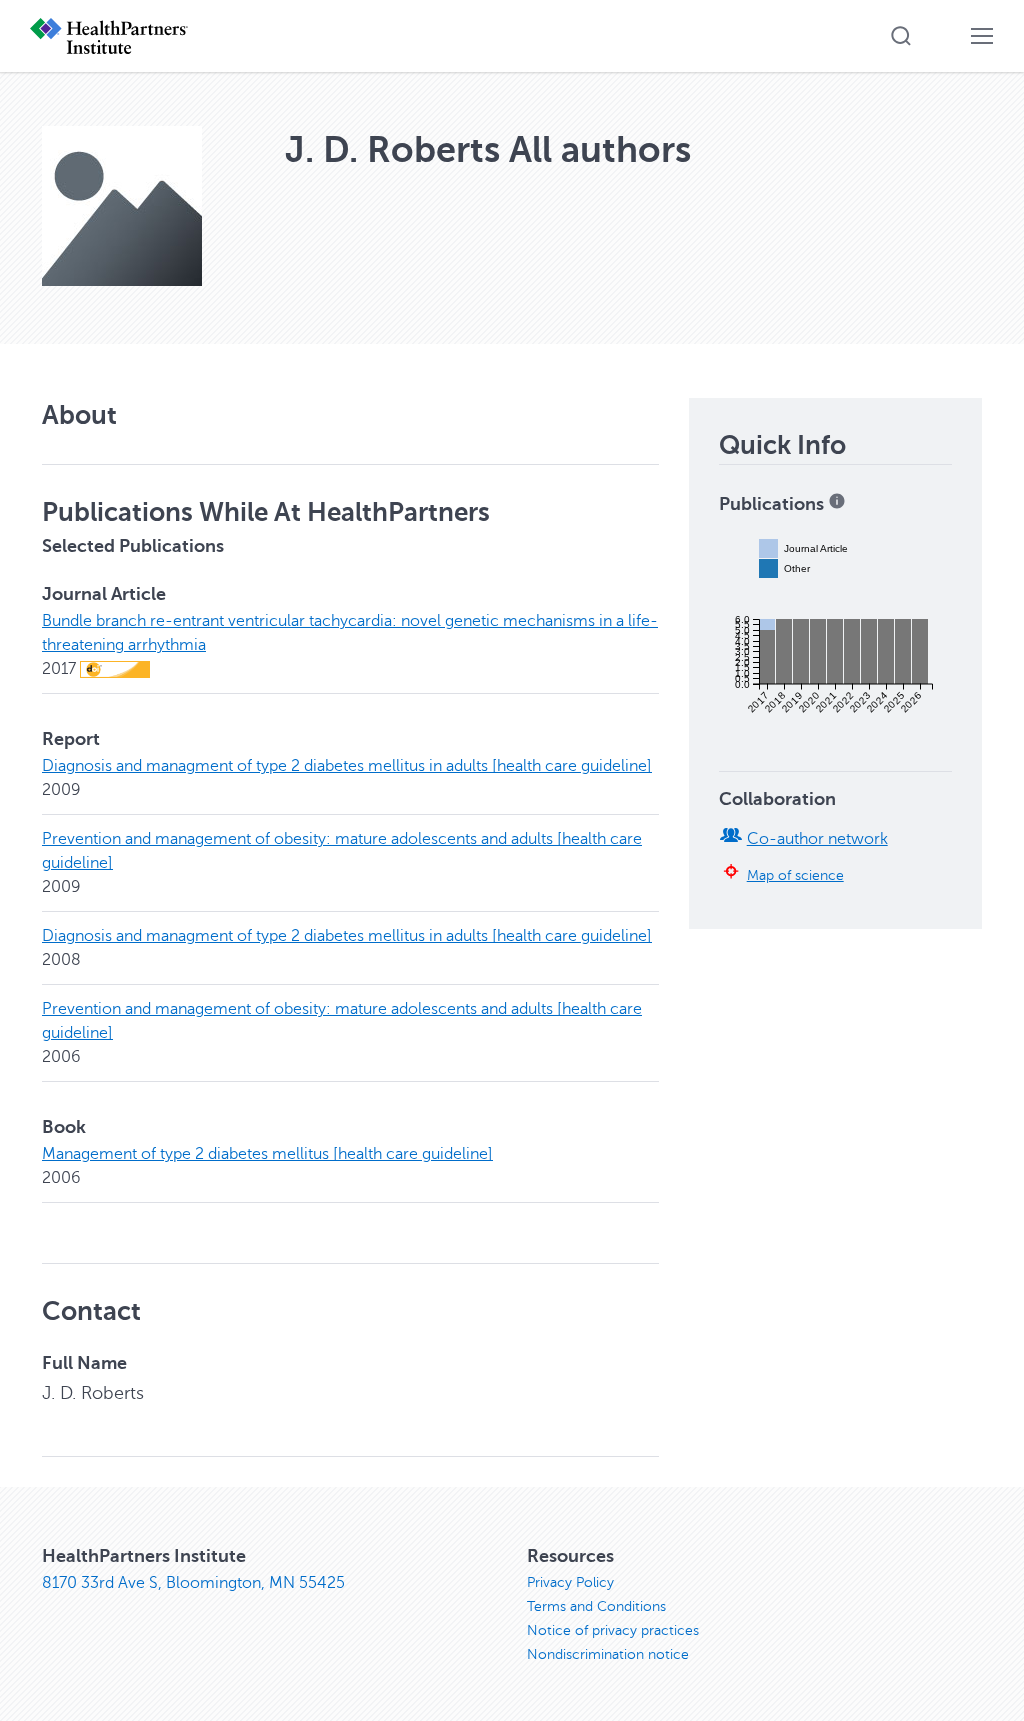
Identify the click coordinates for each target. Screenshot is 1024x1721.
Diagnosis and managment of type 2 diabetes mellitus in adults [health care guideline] (347, 766)
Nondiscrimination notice (608, 1654)
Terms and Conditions (596, 1606)
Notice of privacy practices (613, 1630)
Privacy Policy (570, 1582)
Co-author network (817, 839)
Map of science (795, 875)
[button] (901, 36)
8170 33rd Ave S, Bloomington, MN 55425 (193, 1583)
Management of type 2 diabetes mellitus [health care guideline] (267, 1154)
